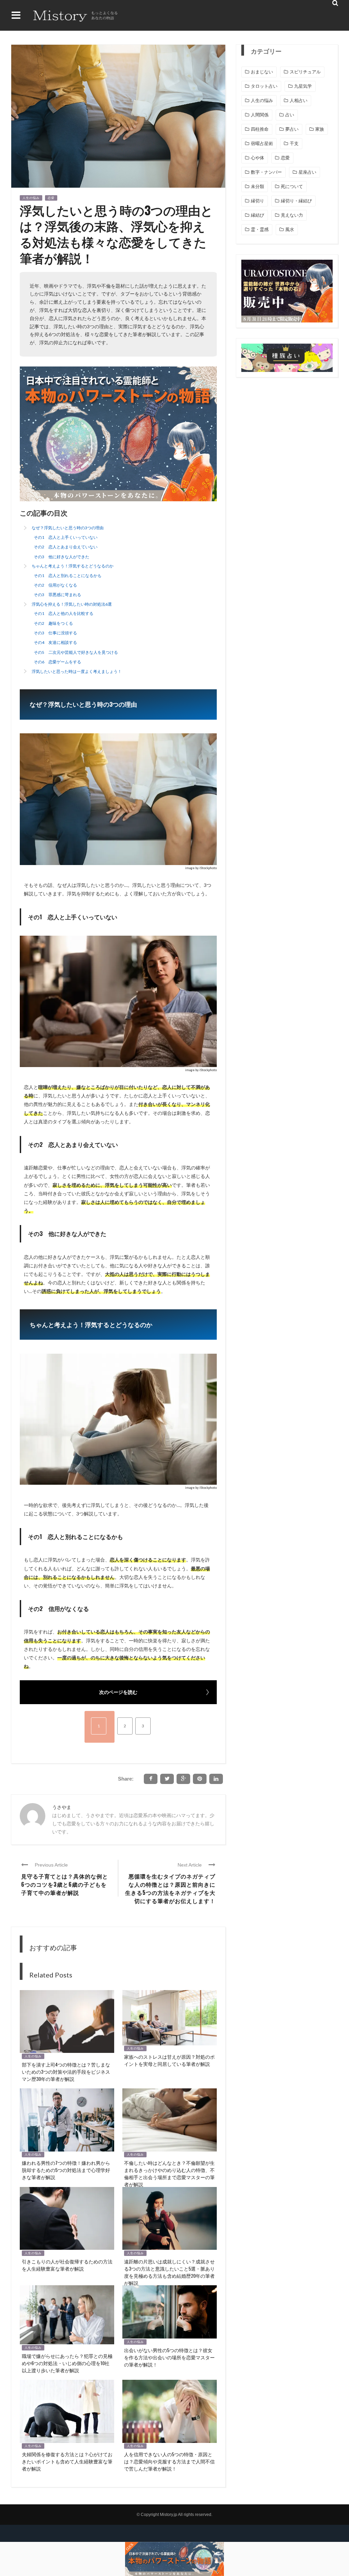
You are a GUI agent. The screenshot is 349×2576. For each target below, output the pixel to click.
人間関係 (260, 115)
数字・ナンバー (266, 172)
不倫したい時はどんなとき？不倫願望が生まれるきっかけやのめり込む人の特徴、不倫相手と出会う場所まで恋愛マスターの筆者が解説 (169, 2173)
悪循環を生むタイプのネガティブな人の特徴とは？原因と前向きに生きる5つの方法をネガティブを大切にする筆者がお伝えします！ (170, 1888)
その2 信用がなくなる (55, 585)
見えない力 (292, 215)
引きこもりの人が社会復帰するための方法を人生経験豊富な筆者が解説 (67, 2265)
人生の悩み (31, 198)
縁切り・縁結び (296, 201)
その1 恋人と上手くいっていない (66, 537)
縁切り (257, 201)
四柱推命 (260, 129)
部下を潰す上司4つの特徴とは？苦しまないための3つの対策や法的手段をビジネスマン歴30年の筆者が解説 (66, 2071)
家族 (320, 129)
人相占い (299, 100)
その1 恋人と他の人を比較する (64, 613)
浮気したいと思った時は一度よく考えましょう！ (77, 671)
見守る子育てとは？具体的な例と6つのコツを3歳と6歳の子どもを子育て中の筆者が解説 (65, 1884)
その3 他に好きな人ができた (62, 557)
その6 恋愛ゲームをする (57, 662)
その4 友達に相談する (55, 642)
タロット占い (264, 86)
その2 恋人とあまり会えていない (66, 547)
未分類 (257, 186)
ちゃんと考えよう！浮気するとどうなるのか (73, 566)
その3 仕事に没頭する (55, 633)
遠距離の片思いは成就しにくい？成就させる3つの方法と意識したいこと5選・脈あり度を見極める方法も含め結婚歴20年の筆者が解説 (169, 2272)
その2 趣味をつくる (53, 623)
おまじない (262, 72)
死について (292, 186)
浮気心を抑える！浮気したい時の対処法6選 (72, 604)
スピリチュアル (305, 72)
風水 (290, 229)
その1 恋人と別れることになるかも (68, 575)
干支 (294, 143)
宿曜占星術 (262, 143)
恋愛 (51, 198)
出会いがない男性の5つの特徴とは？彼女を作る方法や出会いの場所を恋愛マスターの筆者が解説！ (169, 2357)
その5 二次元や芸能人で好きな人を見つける (76, 652)
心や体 (257, 158)
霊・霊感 (260, 229)
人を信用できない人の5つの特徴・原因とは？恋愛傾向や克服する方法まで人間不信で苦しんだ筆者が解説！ (169, 2461)
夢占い (292, 129)
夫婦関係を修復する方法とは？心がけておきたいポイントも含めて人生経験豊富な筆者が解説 (67, 2461)
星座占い (307, 172)
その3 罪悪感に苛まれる (57, 595)
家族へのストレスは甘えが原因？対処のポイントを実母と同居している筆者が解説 (169, 2060)
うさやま (62, 1807)
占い (290, 115)
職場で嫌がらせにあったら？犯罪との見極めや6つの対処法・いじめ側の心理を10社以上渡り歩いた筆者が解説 (67, 2363)
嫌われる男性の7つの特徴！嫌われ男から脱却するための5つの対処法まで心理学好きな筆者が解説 (66, 2170)
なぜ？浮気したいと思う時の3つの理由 (68, 528)
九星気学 (303, 86)
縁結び (257, 215)
